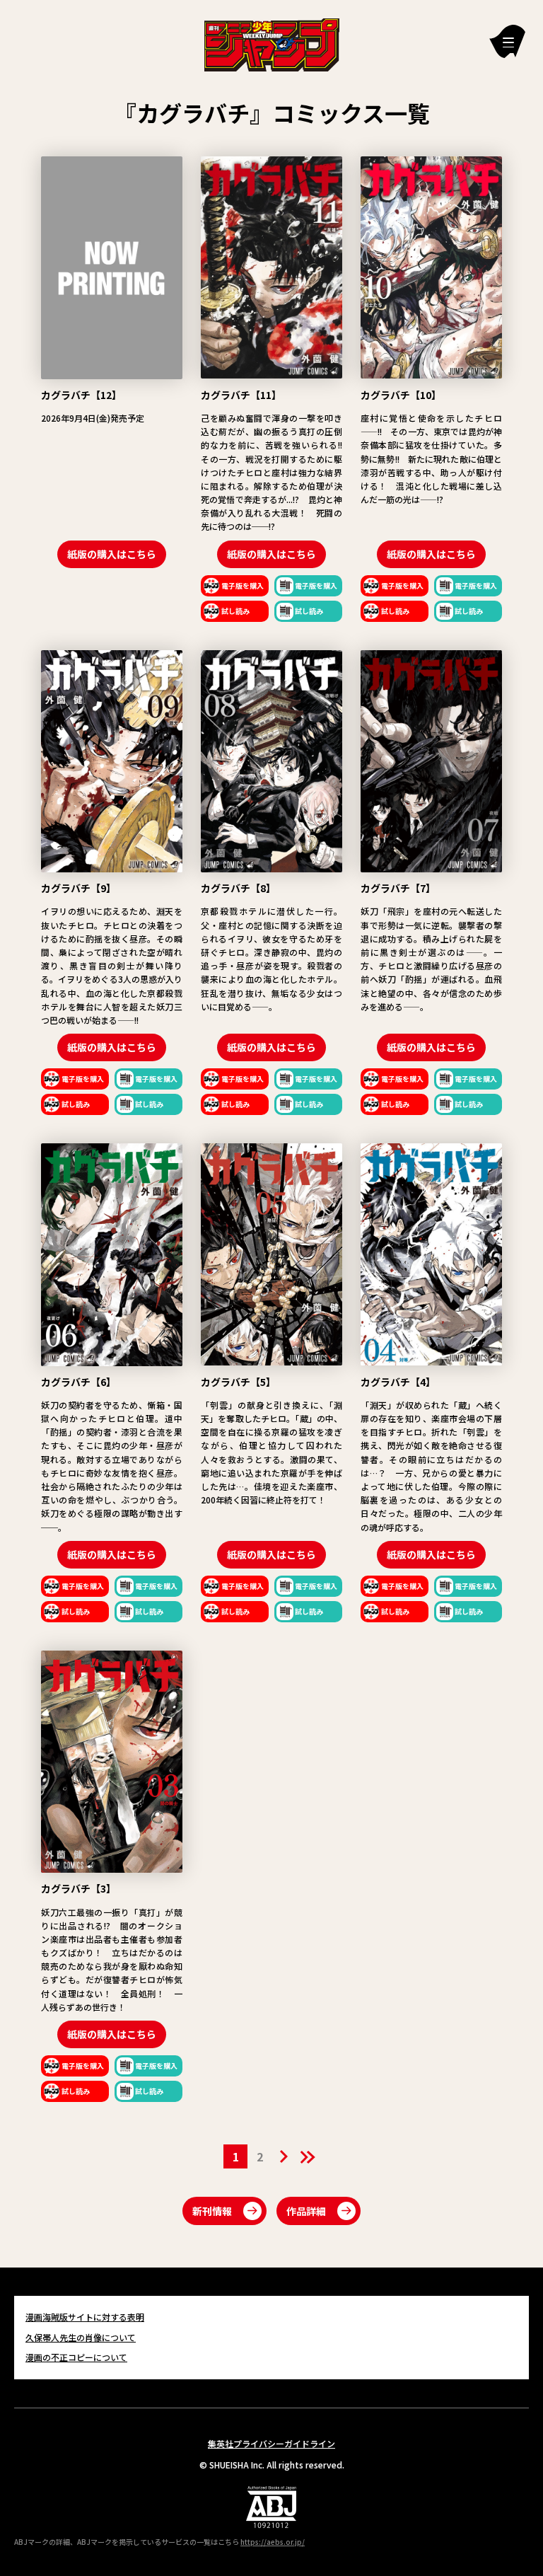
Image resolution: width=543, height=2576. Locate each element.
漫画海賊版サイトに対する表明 (85, 2317)
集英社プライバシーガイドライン (271, 2443)
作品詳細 (306, 2211)
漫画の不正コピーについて (76, 2357)
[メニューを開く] (507, 41)
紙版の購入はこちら (112, 554)
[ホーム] (272, 43)
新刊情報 (212, 2211)
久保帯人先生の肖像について (81, 2337)
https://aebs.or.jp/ (273, 2542)
